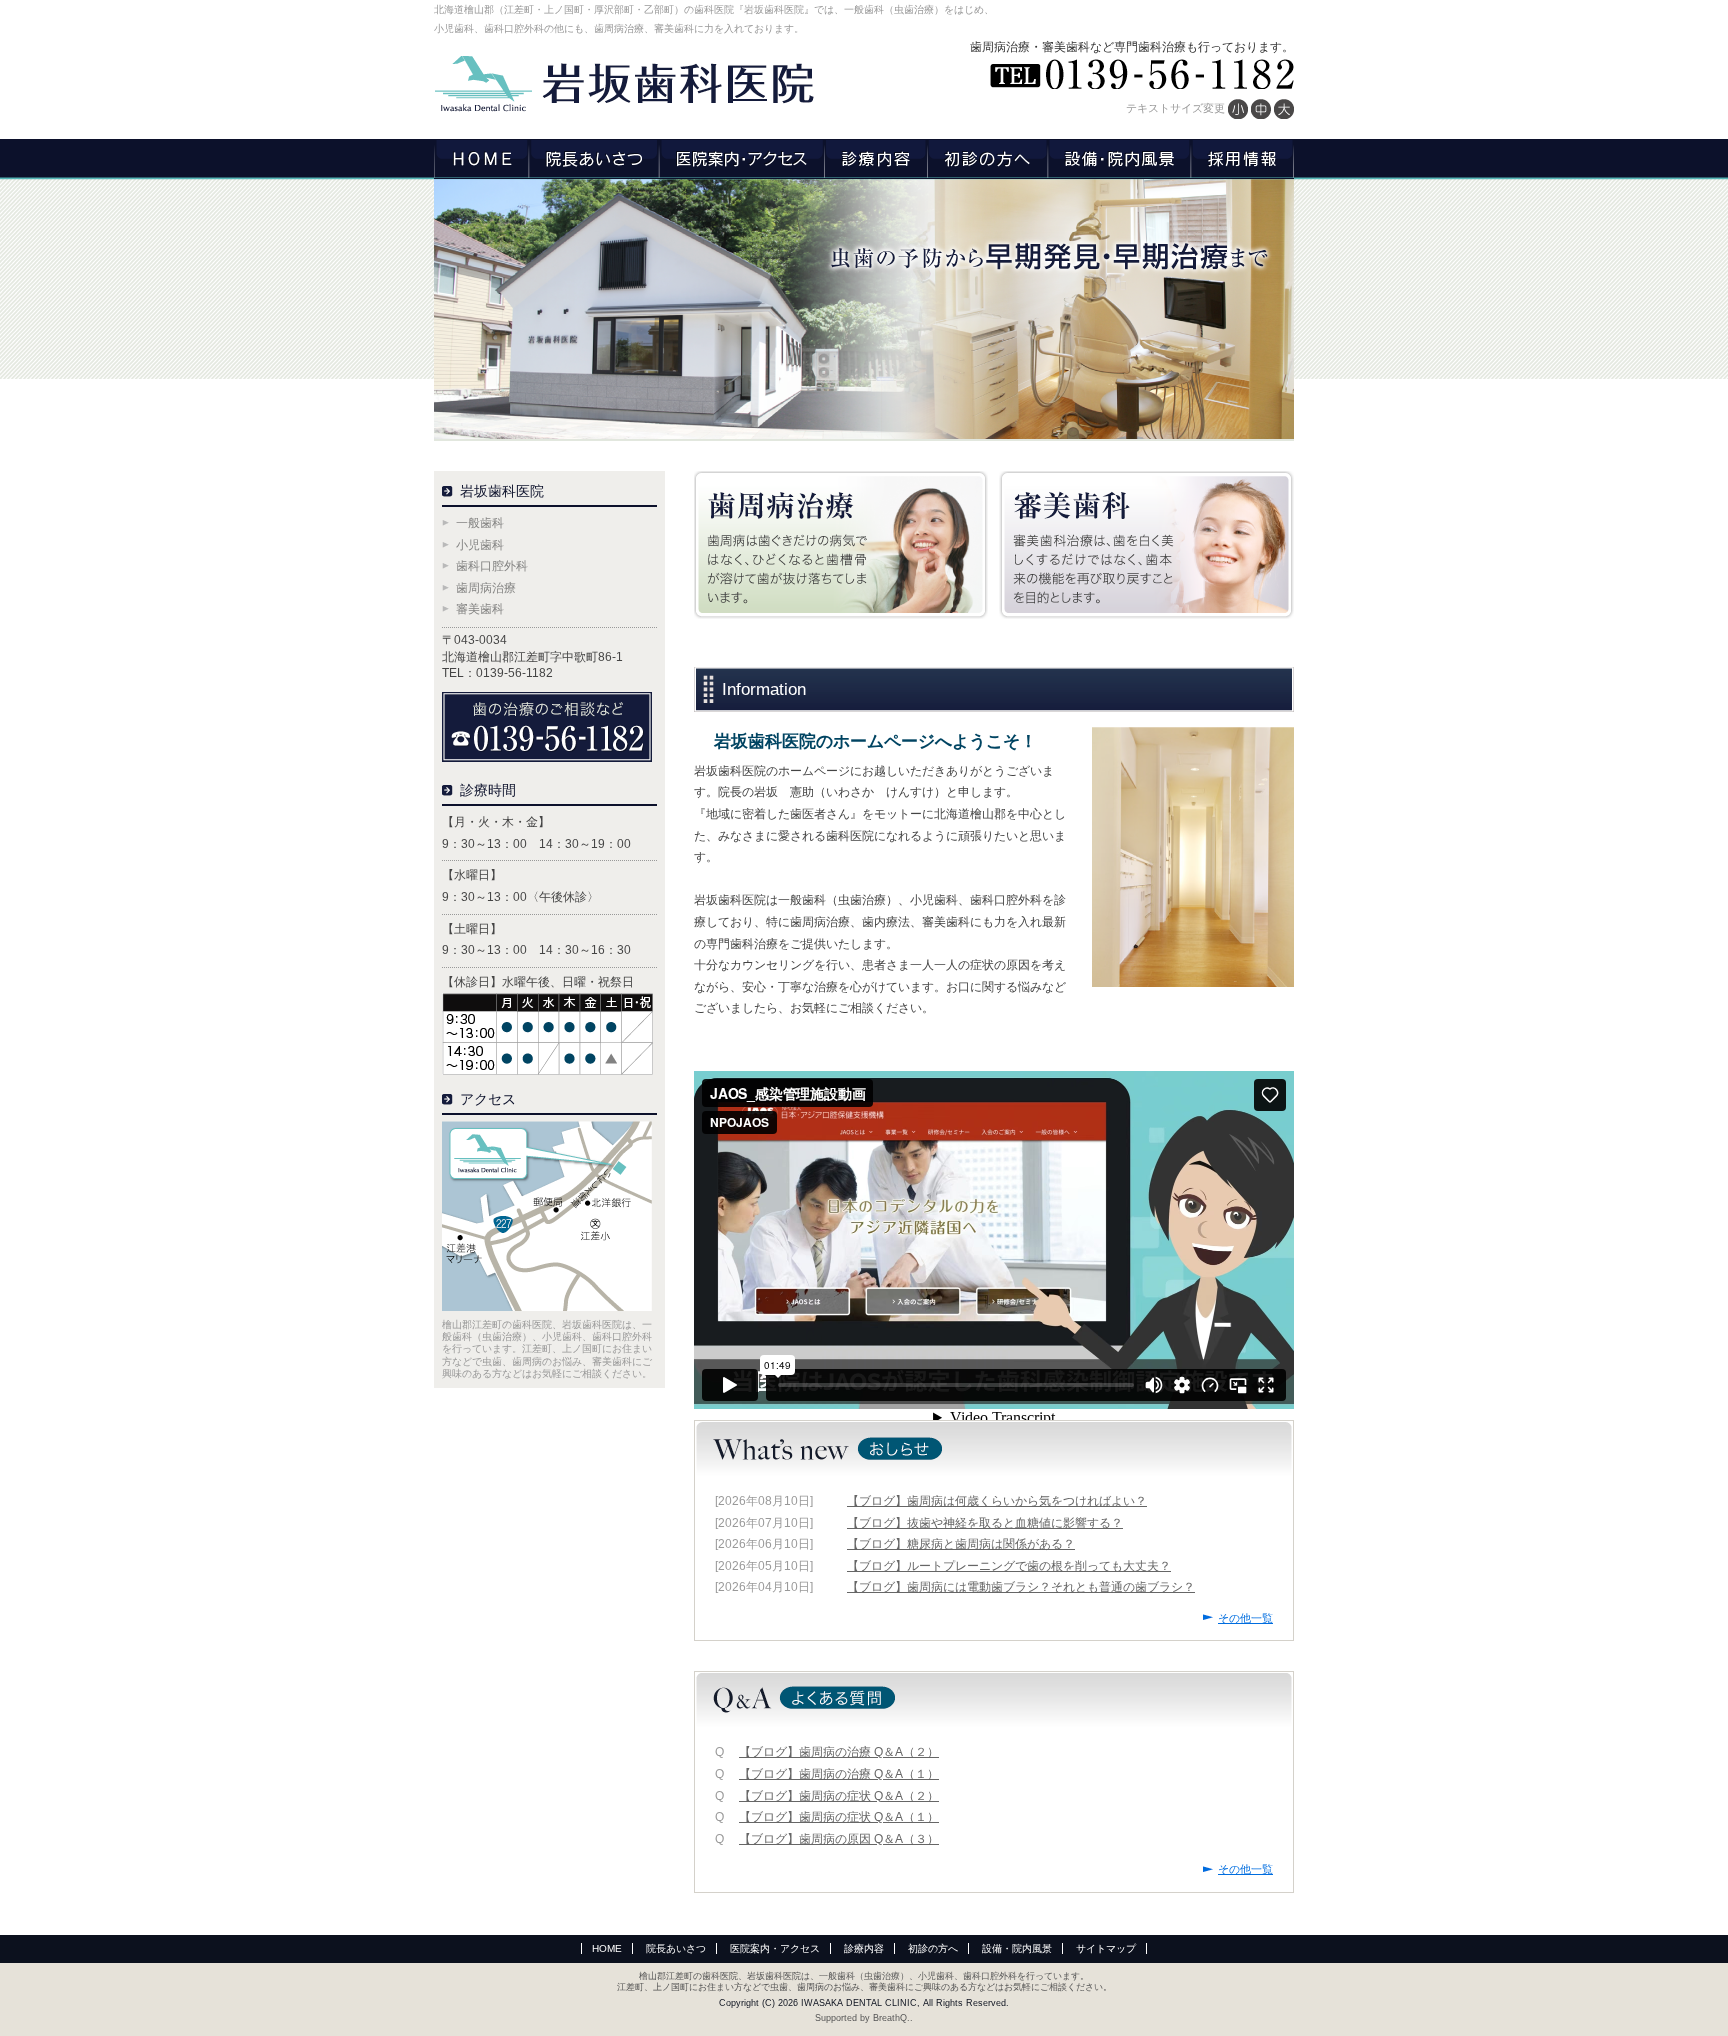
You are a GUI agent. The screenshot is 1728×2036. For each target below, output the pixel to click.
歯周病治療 (486, 588)
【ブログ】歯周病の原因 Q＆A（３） (839, 1839)
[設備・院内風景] (1119, 159)
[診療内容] (875, 159)
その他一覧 (1245, 1618)
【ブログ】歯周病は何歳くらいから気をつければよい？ (997, 1501)
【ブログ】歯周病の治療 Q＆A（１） (839, 1774)
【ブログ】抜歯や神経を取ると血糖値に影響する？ (985, 1523)
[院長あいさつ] (594, 159)
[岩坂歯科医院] (624, 84)
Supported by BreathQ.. (864, 2018)
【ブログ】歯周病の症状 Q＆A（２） (839, 1796)
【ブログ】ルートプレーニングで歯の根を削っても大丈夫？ (1009, 1566)
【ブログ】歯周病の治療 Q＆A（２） (839, 1752)
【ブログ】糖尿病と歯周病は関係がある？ (961, 1544)
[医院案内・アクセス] (741, 159)
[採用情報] (1242, 159)
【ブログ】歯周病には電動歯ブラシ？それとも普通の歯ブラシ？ (1021, 1587)
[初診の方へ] (987, 159)
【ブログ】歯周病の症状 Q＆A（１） (839, 1817)
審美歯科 (480, 609)
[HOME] (481, 159)
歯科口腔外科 (492, 566)
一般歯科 (480, 523)
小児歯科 (480, 545)
